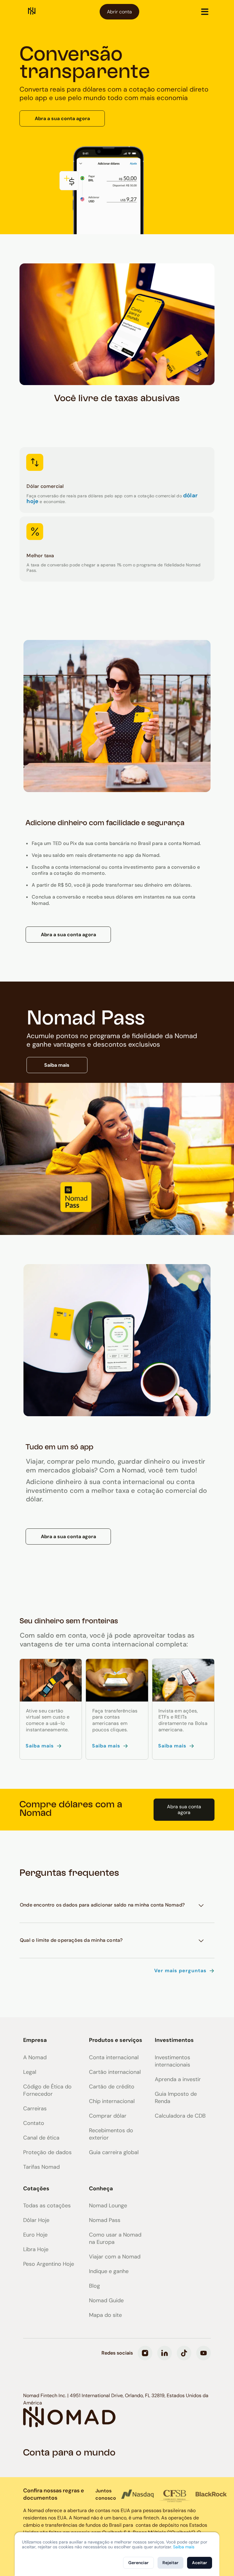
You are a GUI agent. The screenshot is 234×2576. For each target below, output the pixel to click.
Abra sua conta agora (184, 1809)
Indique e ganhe (109, 2271)
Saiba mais (57, 1065)
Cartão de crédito (112, 2087)
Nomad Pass (105, 2220)
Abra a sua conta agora (62, 118)
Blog (94, 2286)
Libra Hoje (36, 2249)
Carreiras (35, 2108)
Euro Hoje (35, 2235)
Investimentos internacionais (172, 2061)
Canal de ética (41, 2138)
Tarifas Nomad (41, 2167)
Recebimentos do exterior (111, 2134)
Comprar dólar (108, 2116)
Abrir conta (119, 12)
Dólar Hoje (36, 2220)
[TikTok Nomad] (184, 2353)
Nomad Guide (106, 2300)
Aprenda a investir (178, 2079)
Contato (34, 2123)
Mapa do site (105, 2315)
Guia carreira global (114, 2152)
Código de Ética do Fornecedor (47, 2090)
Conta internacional (114, 2057)
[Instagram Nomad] (145, 2353)
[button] (205, 12)
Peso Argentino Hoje (49, 2264)
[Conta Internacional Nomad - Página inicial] (32, 12)
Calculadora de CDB (180, 2116)
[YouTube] (204, 2353)
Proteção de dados (47, 2152)
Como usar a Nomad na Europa (115, 2238)
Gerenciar (138, 2563)
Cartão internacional (115, 2072)
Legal (30, 2072)
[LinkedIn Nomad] (165, 2353)
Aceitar (200, 2563)
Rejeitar (170, 2563)
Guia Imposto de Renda (176, 2098)
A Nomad (35, 2057)
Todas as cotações (47, 2206)
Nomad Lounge (108, 2206)
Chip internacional (112, 2101)
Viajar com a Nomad (115, 2257)
